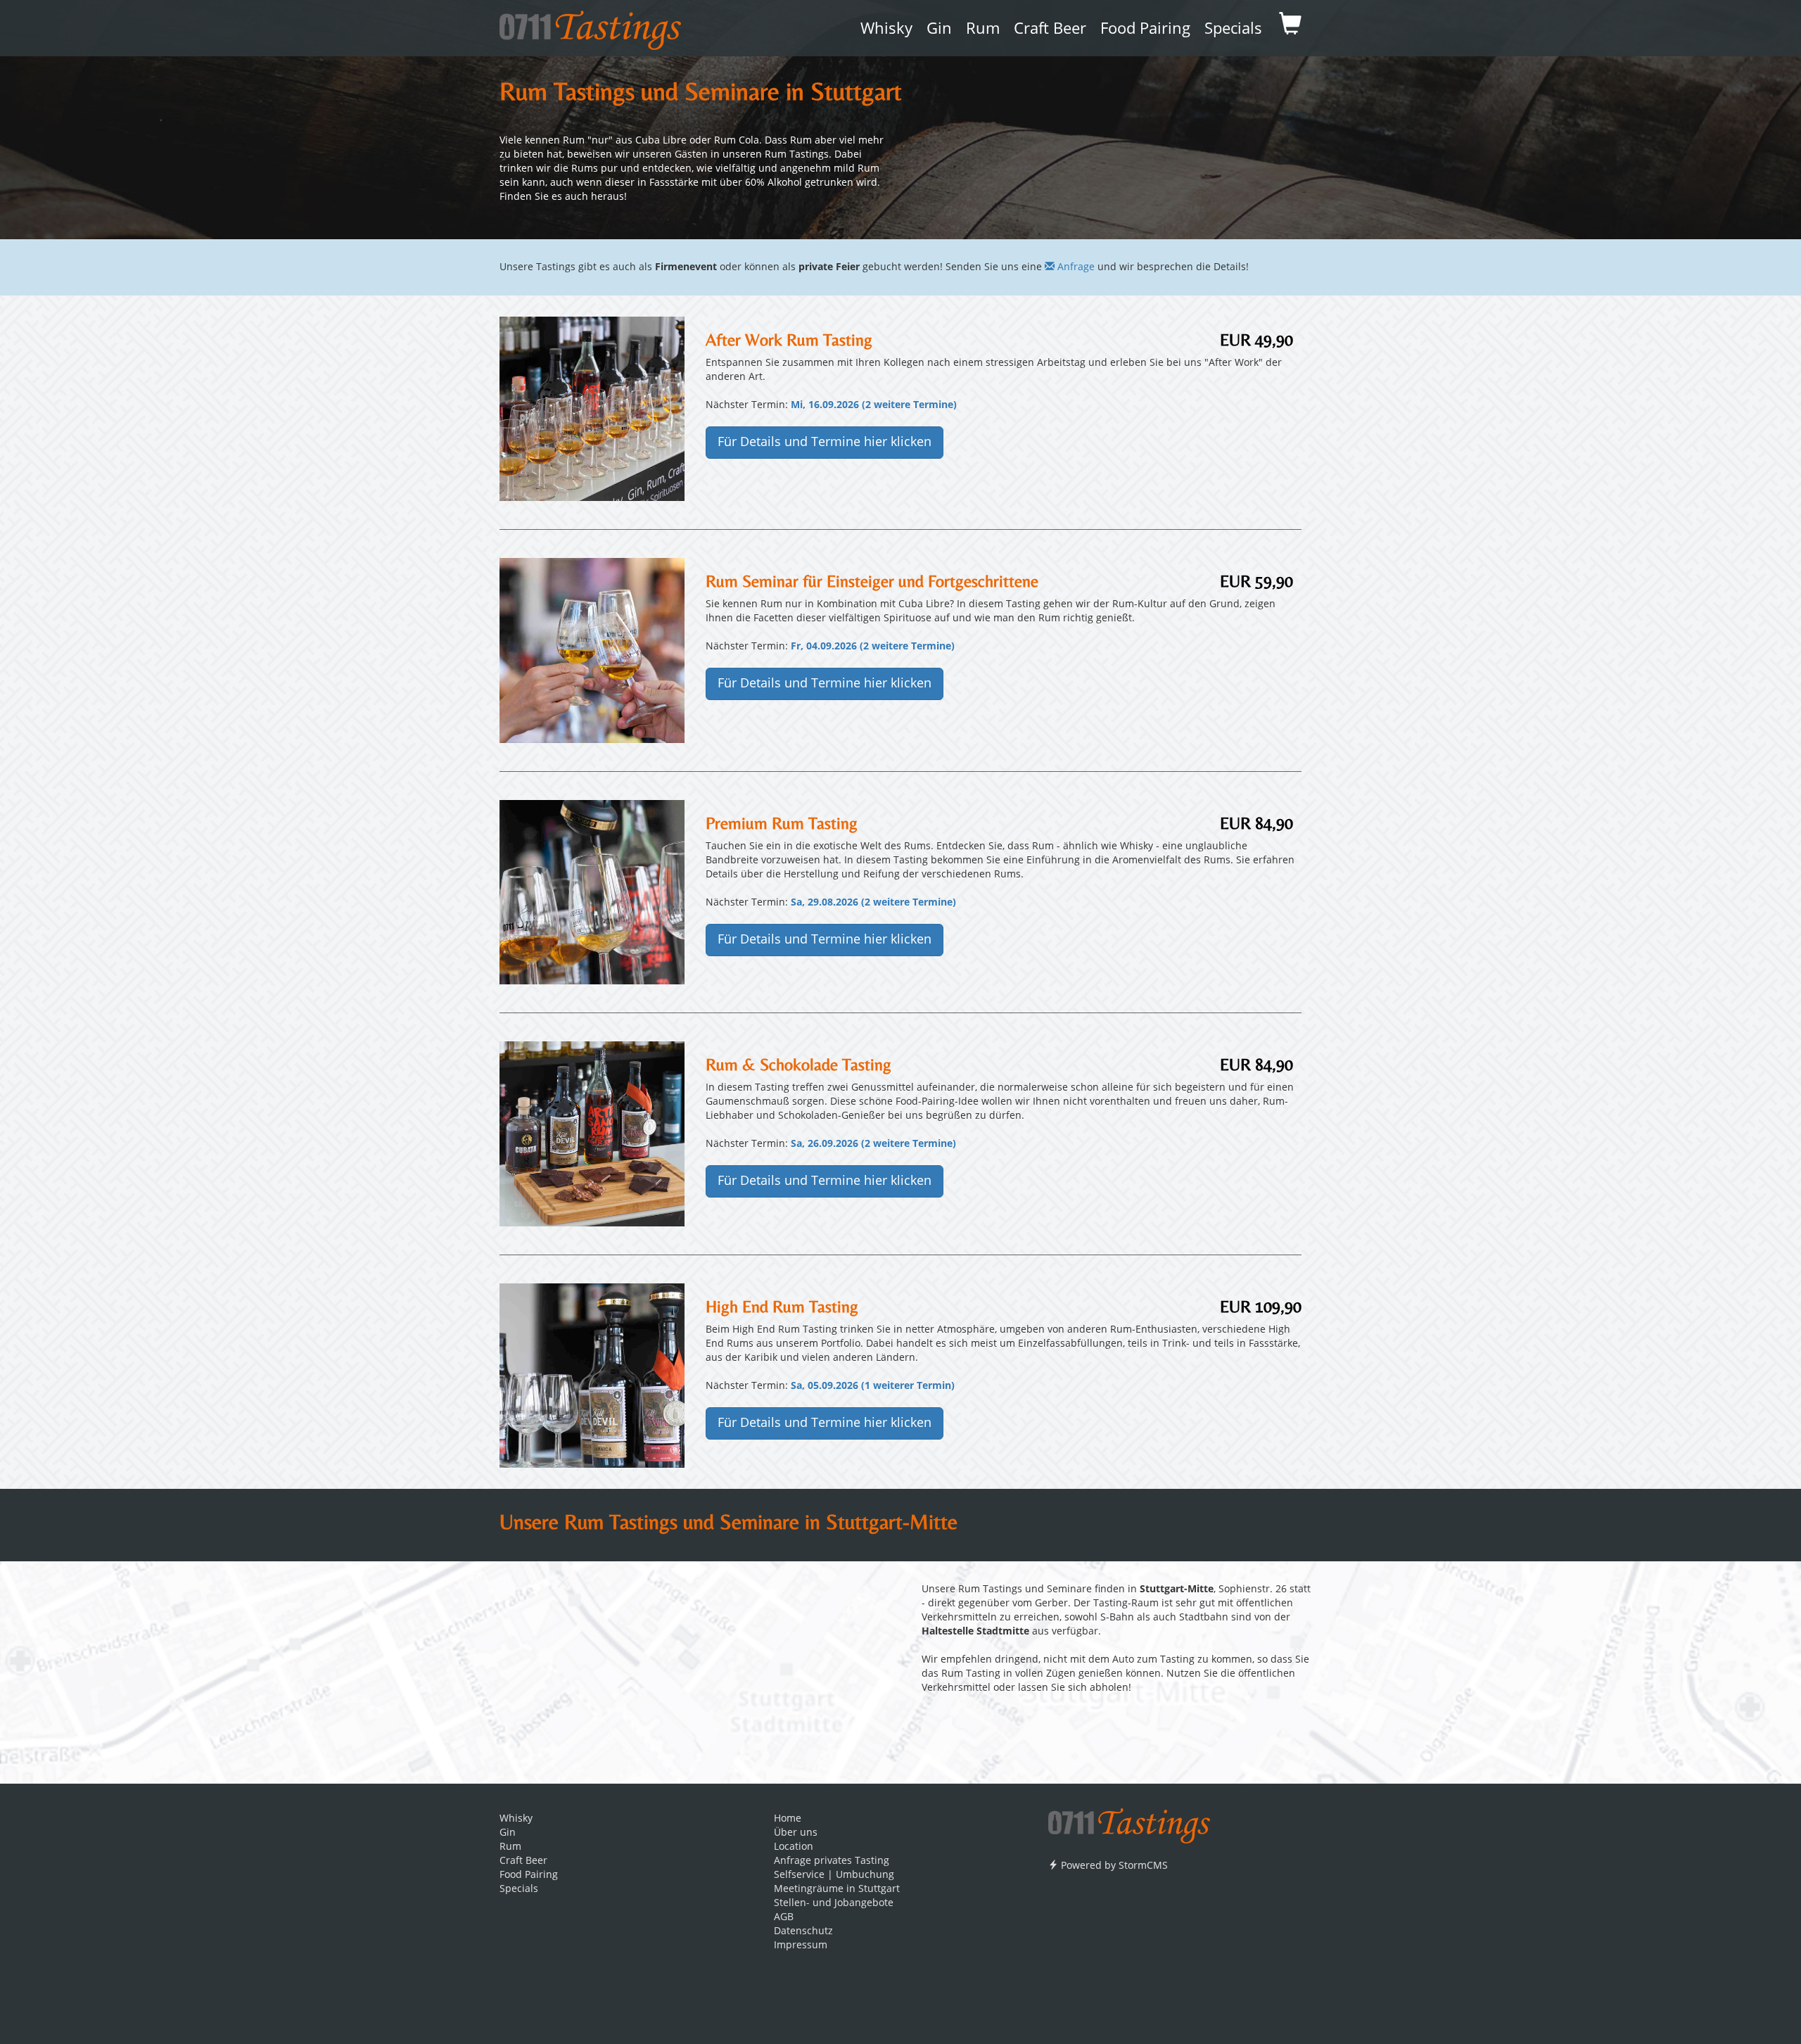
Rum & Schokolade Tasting (798, 1064)
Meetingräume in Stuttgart (837, 1889)
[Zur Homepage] (1129, 1821)
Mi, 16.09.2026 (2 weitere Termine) (874, 405)
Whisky (886, 30)
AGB (784, 1917)
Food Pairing (1145, 30)
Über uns (796, 1833)
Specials (1233, 30)
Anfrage (1075, 267)
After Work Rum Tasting (789, 339)
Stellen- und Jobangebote (834, 1903)
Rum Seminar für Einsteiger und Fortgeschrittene (872, 581)
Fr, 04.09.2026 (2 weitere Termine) (873, 647)
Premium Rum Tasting (782, 823)
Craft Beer (1050, 30)
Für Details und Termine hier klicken (825, 443)
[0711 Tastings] (590, 25)
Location (794, 1847)
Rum (983, 30)
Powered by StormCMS (1113, 1866)
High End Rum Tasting (782, 1306)
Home (788, 1819)
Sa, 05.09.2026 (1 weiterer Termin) (873, 1386)
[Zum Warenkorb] (1290, 28)
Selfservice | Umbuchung (834, 1875)
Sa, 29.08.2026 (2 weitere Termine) (873, 903)
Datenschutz (803, 1931)
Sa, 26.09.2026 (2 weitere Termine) (873, 1144)
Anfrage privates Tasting (832, 1861)
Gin (939, 30)
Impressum (801, 1945)
